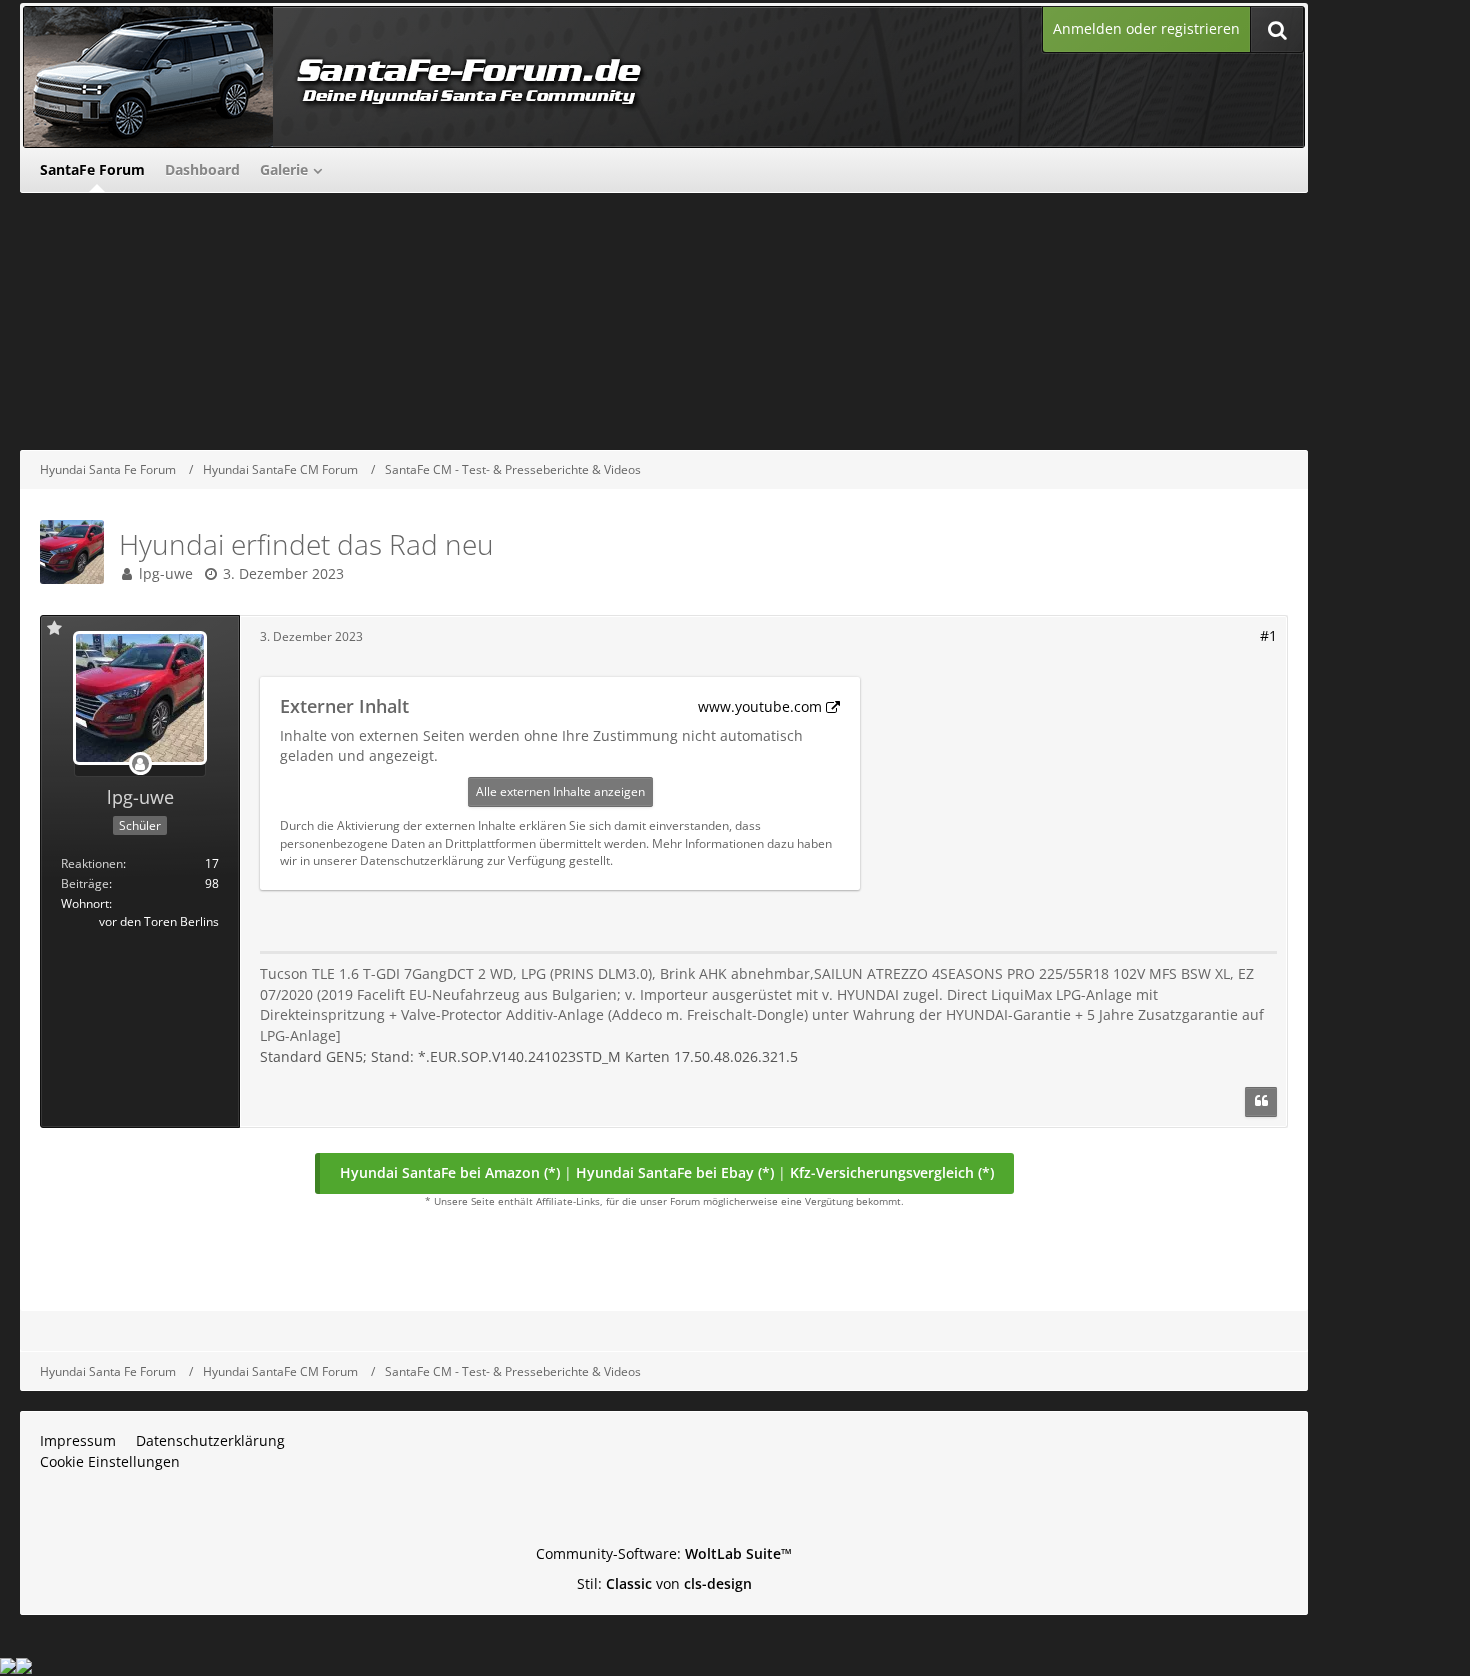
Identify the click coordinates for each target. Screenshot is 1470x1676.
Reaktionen (92, 863)
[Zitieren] (1261, 1102)
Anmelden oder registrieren (1146, 28)
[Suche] (1277, 29)
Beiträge (85, 883)
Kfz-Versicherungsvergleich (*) (892, 1172)
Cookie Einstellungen (110, 1461)
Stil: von (664, 1583)
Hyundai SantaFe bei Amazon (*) (450, 1172)
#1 (1268, 635)
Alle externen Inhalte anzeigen (560, 791)
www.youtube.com (760, 706)
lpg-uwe (166, 573)
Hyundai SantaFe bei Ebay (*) (675, 1172)
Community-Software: (664, 1553)
